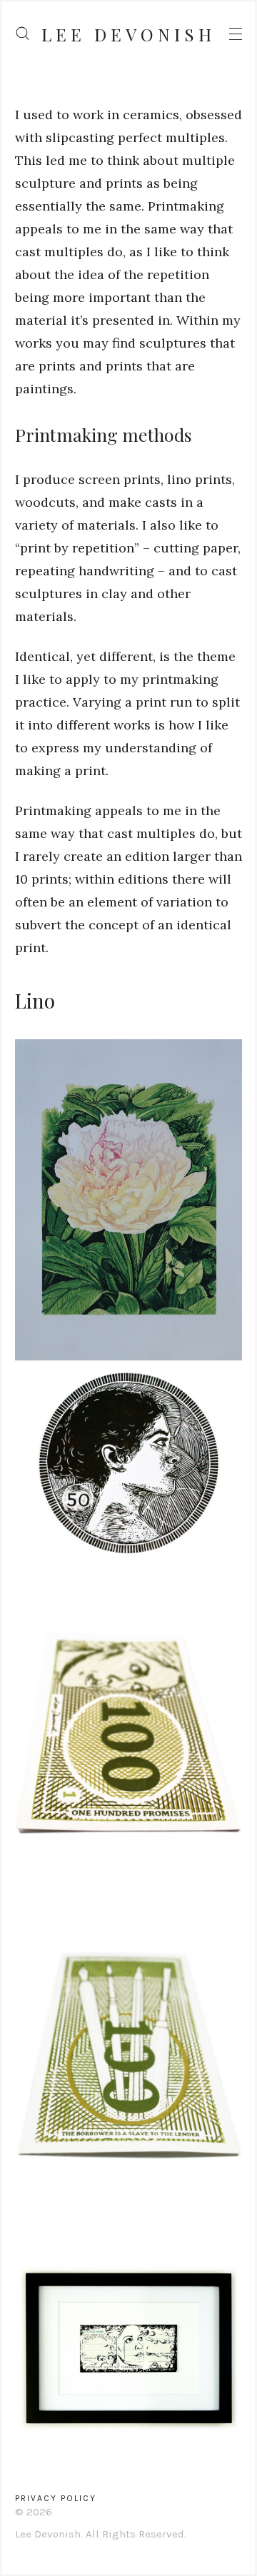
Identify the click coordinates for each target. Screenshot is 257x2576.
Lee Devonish (128, 34)
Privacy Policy (56, 2498)
